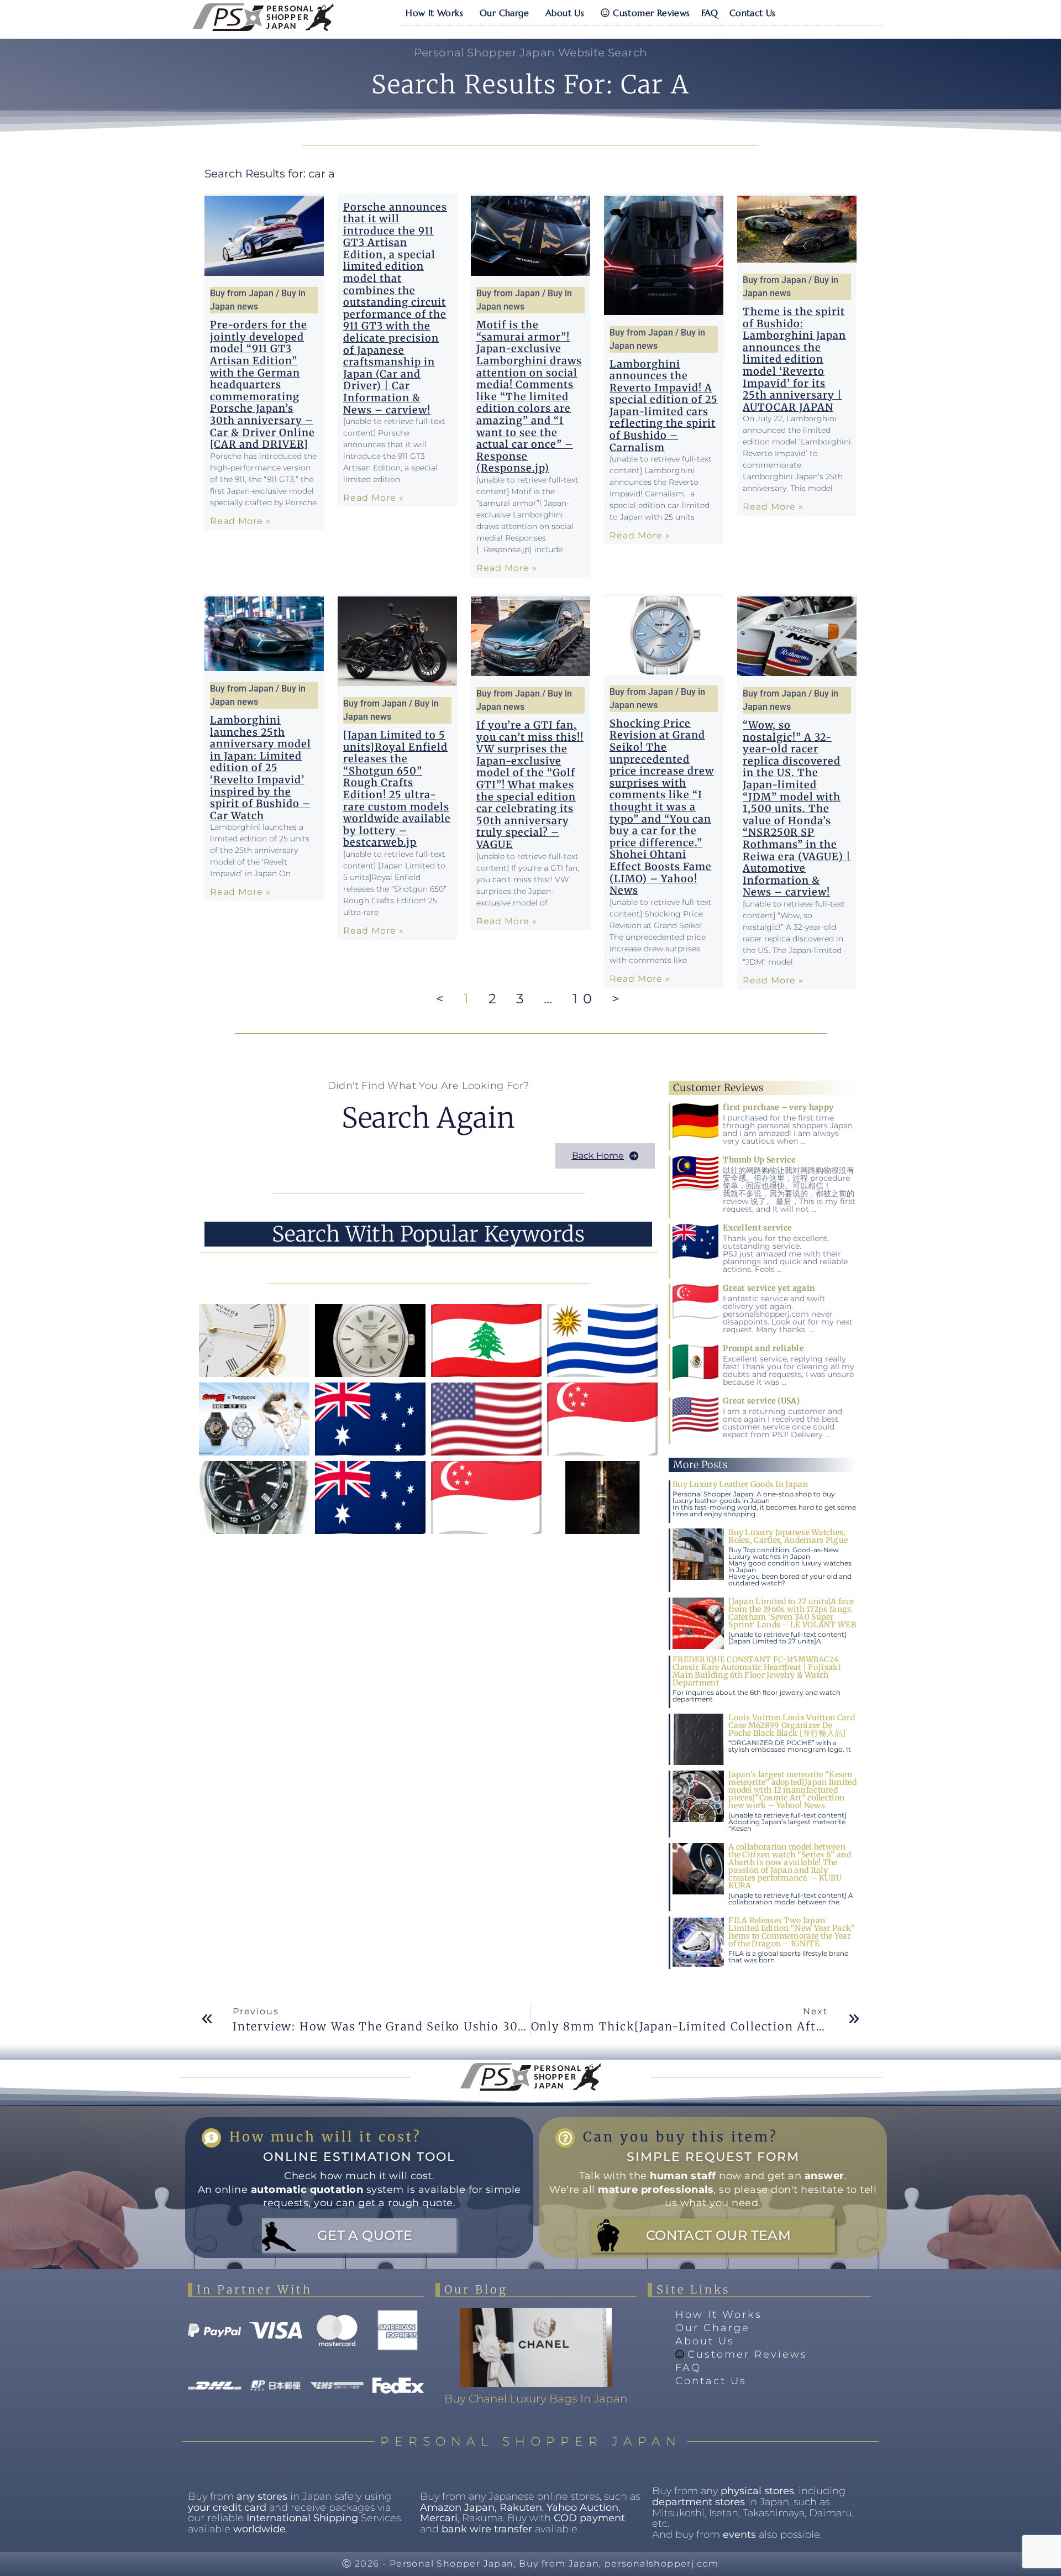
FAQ (710, 13)
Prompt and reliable (763, 1348)
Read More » (240, 521)
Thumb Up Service (759, 1160)
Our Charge (504, 13)
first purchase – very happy (778, 1107)
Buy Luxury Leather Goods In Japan (740, 1484)
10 (585, 999)
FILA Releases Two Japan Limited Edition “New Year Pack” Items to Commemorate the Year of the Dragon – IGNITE (792, 1932)
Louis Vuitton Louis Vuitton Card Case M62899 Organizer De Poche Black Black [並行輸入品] (792, 1725)
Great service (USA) (761, 1401)
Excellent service (757, 1228)
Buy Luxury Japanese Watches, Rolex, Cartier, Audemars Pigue (788, 1536)
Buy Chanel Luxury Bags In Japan (536, 2399)
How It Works (434, 13)
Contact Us (753, 13)
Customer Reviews (651, 13)
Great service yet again (769, 1288)
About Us (565, 13)
